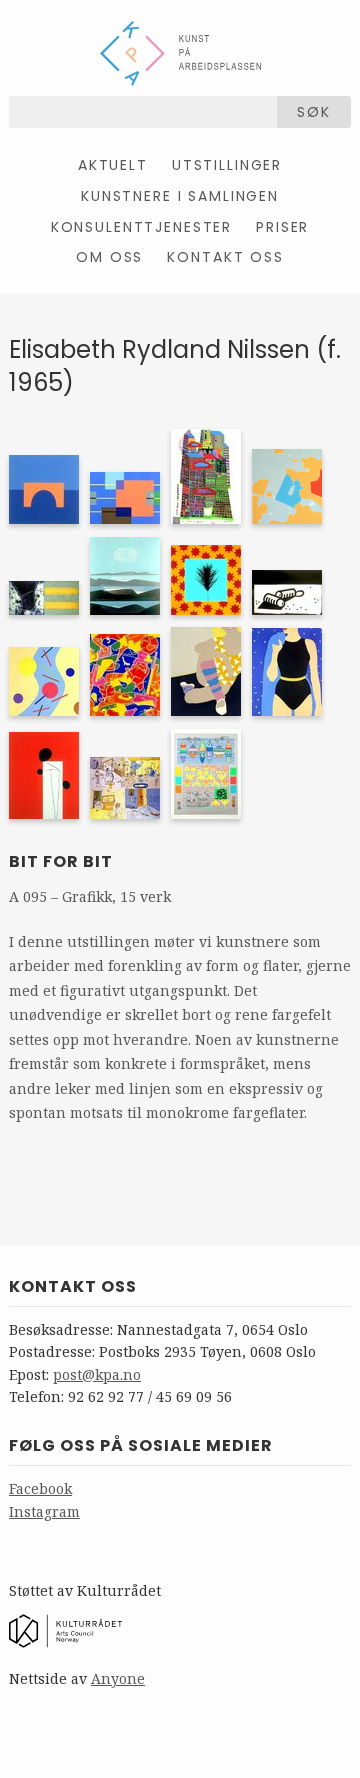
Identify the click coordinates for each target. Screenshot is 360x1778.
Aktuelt (113, 165)
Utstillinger (227, 165)
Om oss (109, 257)
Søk (314, 112)
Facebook (40, 1488)
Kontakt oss (225, 257)
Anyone (118, 1678)
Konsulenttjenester (142, 227)
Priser (282, 227)
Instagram (44, 1511)
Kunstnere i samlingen (180, 196)
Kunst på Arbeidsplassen (180, 53)
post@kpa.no (97, 1374)
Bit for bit (61, 861)
